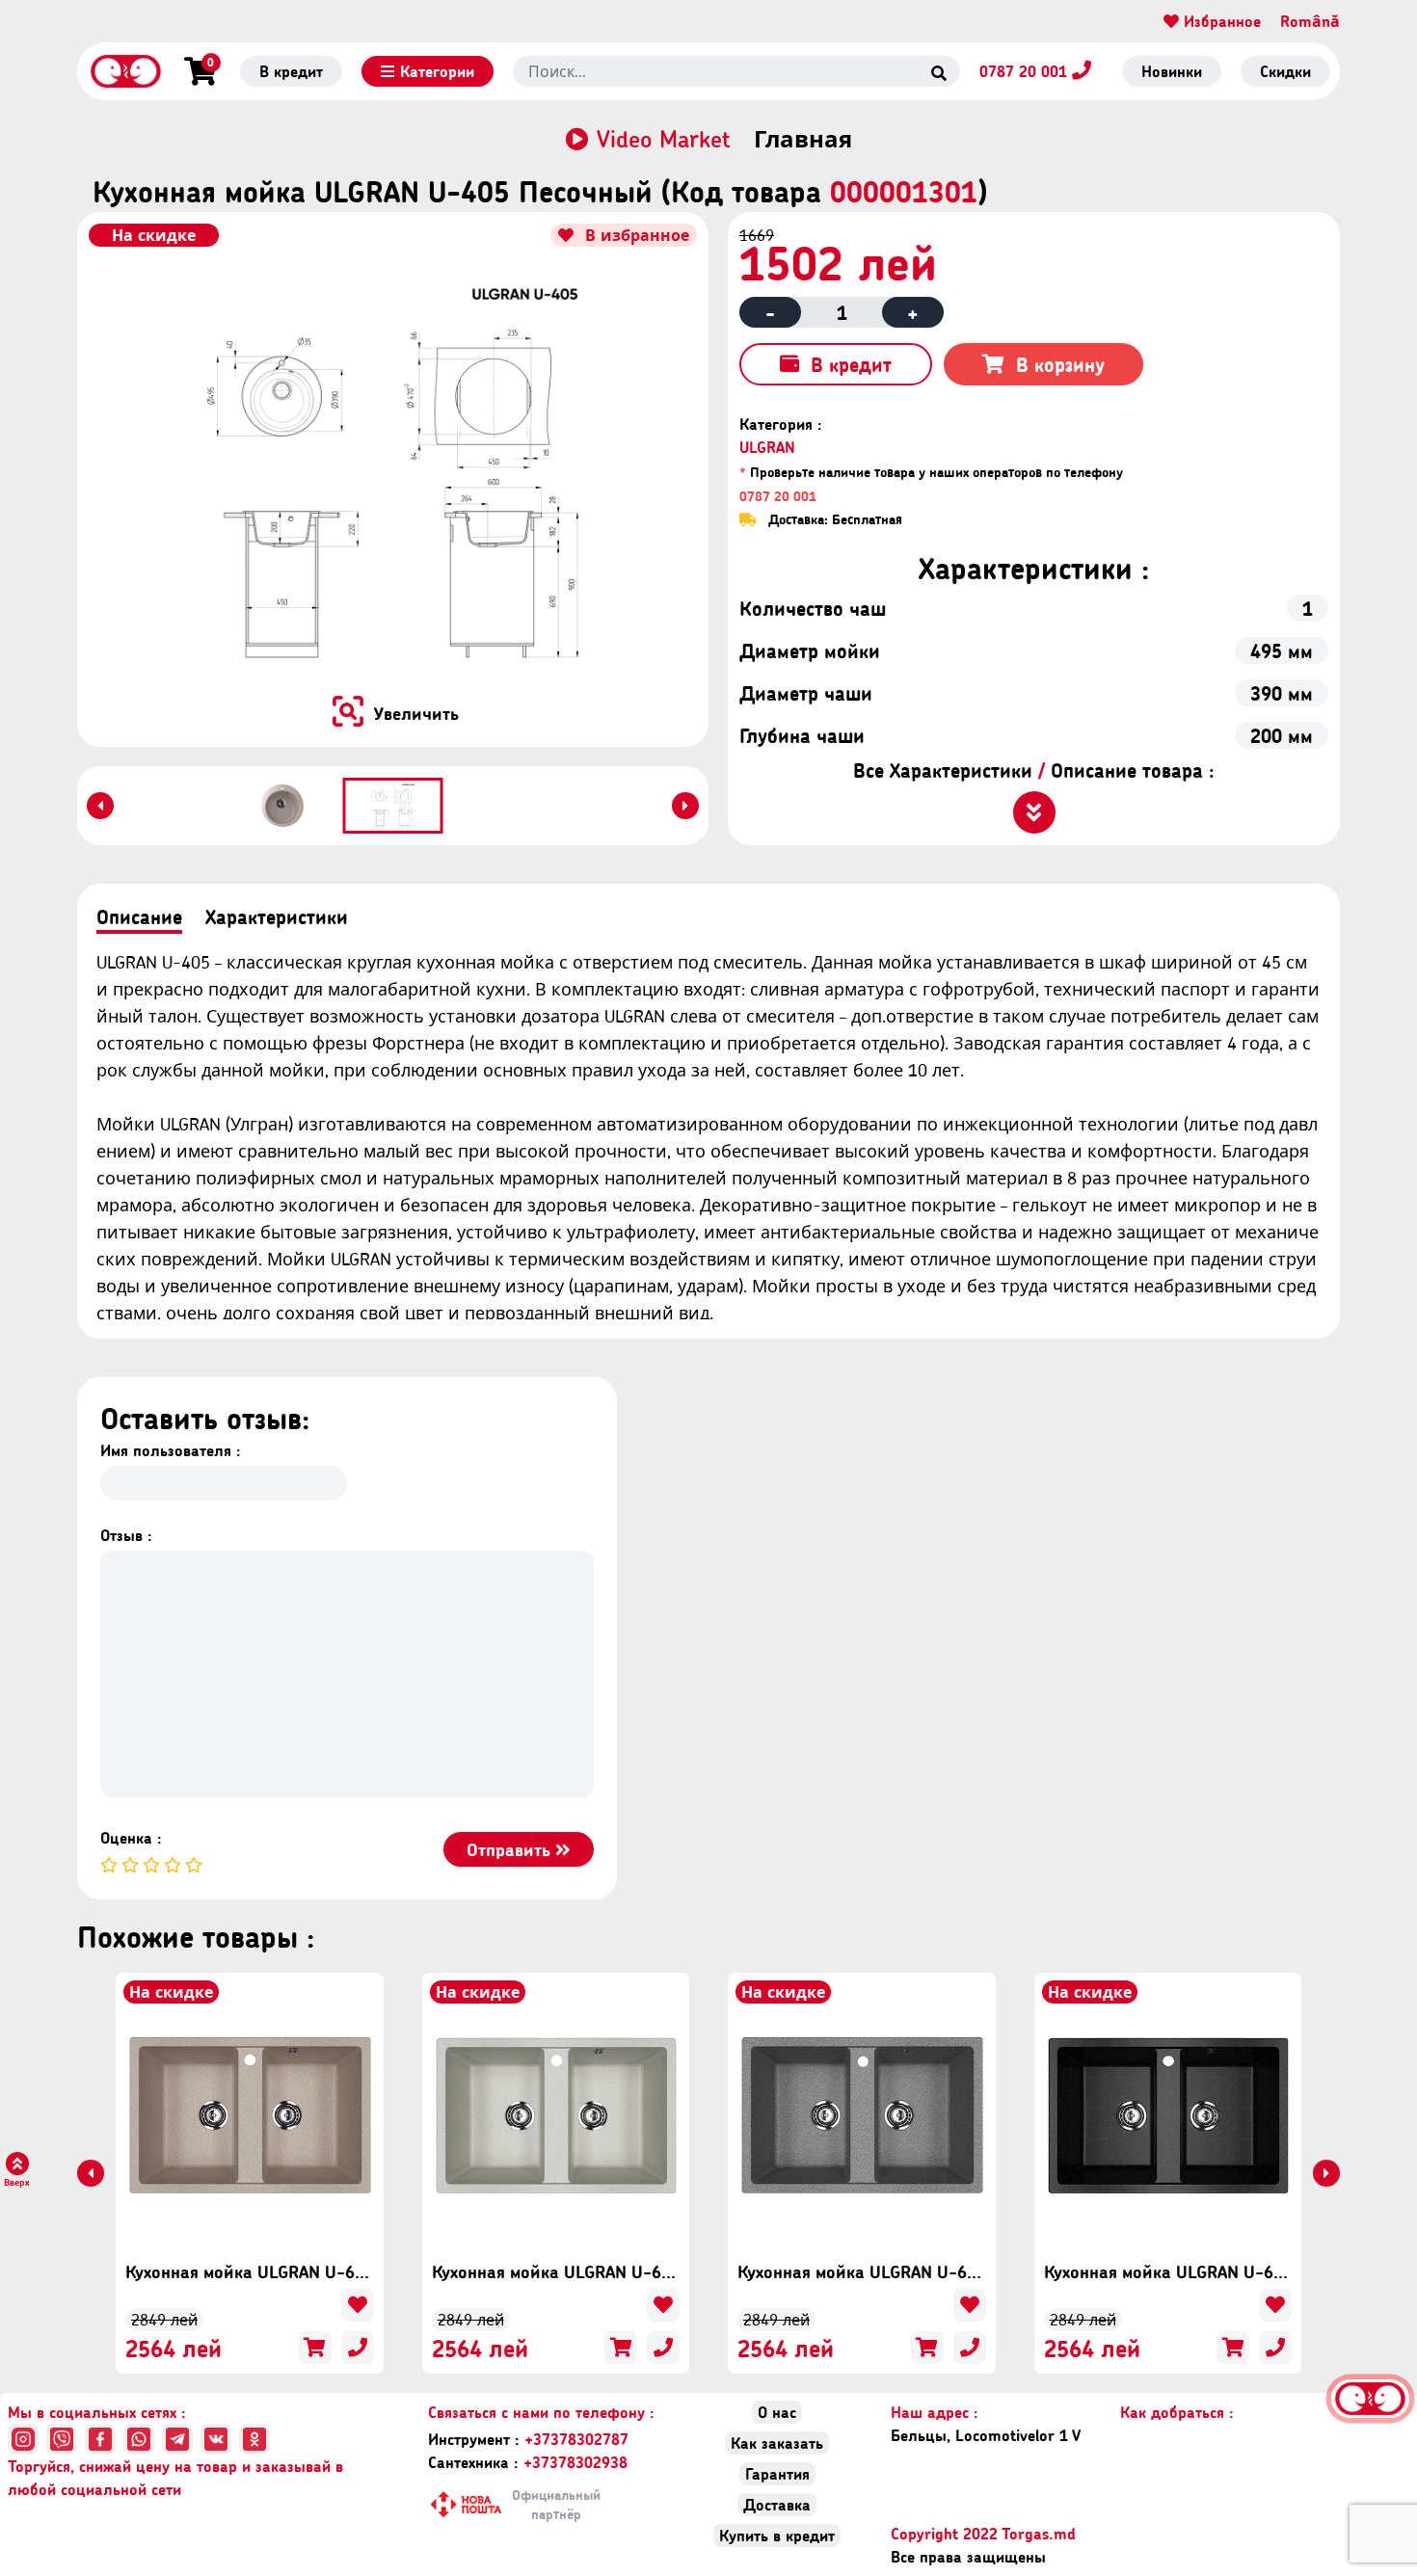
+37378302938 (528, 2462)
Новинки (1172, 71)
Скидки (1285, 71)
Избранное (1220, 21)
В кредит (291, 71)
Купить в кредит (777, 2535)
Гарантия (777, 2473)
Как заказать (777, 2443)
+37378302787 (528, 2439)
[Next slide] (1326, 2173)
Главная (803, 139)
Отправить (511, 1849)
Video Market (664, 139)
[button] (283, 806)
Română (1310, 21)
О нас (777, 2412)
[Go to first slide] (685, 806)
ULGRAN (767, 447)
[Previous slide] (100, 806)
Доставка (777, 2504)
